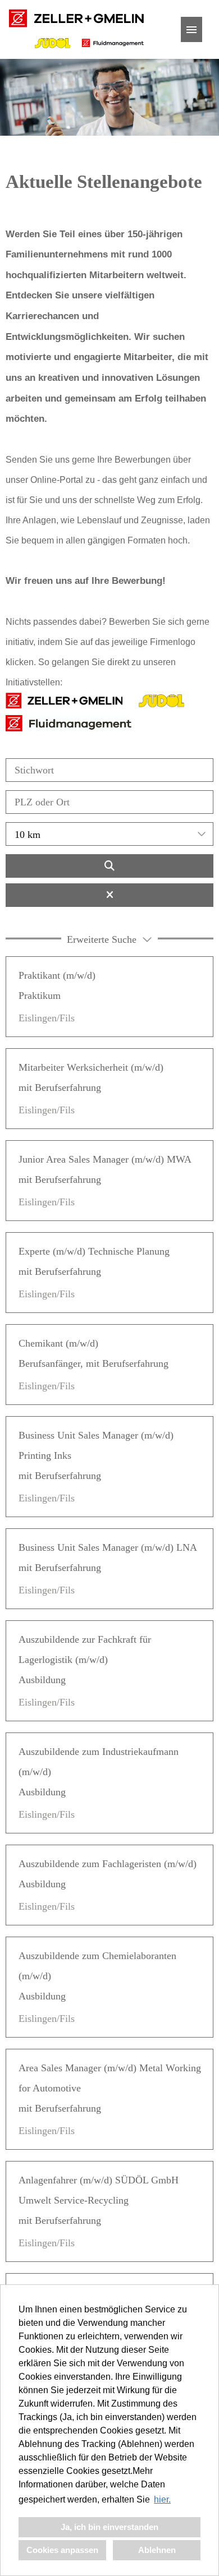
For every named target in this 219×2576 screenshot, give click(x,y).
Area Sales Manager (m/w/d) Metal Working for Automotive (110, 2078)
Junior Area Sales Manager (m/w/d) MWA (105, 1159)
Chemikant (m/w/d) (58, 1343)
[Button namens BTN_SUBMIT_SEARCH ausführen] (109, 866)
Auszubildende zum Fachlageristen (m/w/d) (108, 1864)
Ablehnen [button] (157, 2550)
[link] (109, 997)
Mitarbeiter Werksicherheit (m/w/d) (91, 1067)
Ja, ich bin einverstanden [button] (109, 2527)
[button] (109, 938)
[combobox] (109, 834)
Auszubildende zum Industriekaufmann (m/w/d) (99, 1762)
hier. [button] (162, 2499)
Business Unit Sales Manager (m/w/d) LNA (108, 1547)
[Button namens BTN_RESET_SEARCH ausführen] (109, 895)
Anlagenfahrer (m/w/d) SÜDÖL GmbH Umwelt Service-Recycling (99, 2190)
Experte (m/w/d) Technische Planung (94, 1251)
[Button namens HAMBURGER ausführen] (191, 29)
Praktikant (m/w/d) (57, 975)
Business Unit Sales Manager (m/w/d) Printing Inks (96, 1445)
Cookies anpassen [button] (62, 2550)
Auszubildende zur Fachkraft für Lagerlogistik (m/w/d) (85, 1649)
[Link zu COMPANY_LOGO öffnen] (76, 29)
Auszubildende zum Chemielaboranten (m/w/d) (97, 1966)
